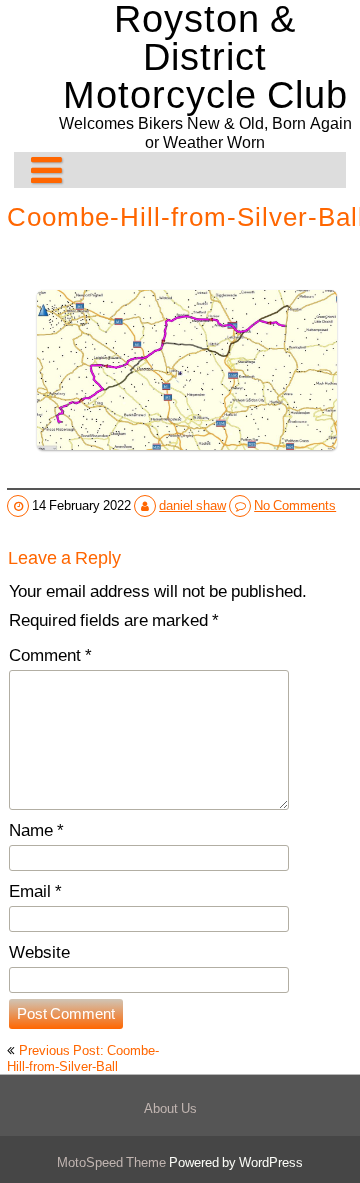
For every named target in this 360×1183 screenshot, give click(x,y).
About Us (170, 1108)
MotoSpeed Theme (113, 1162)
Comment (50, 655)
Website (39, 952)
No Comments (295, 505)
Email (35, 891)
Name (36, 830)
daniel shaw (192, 505)
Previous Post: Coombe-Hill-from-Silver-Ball (83, 1058)
